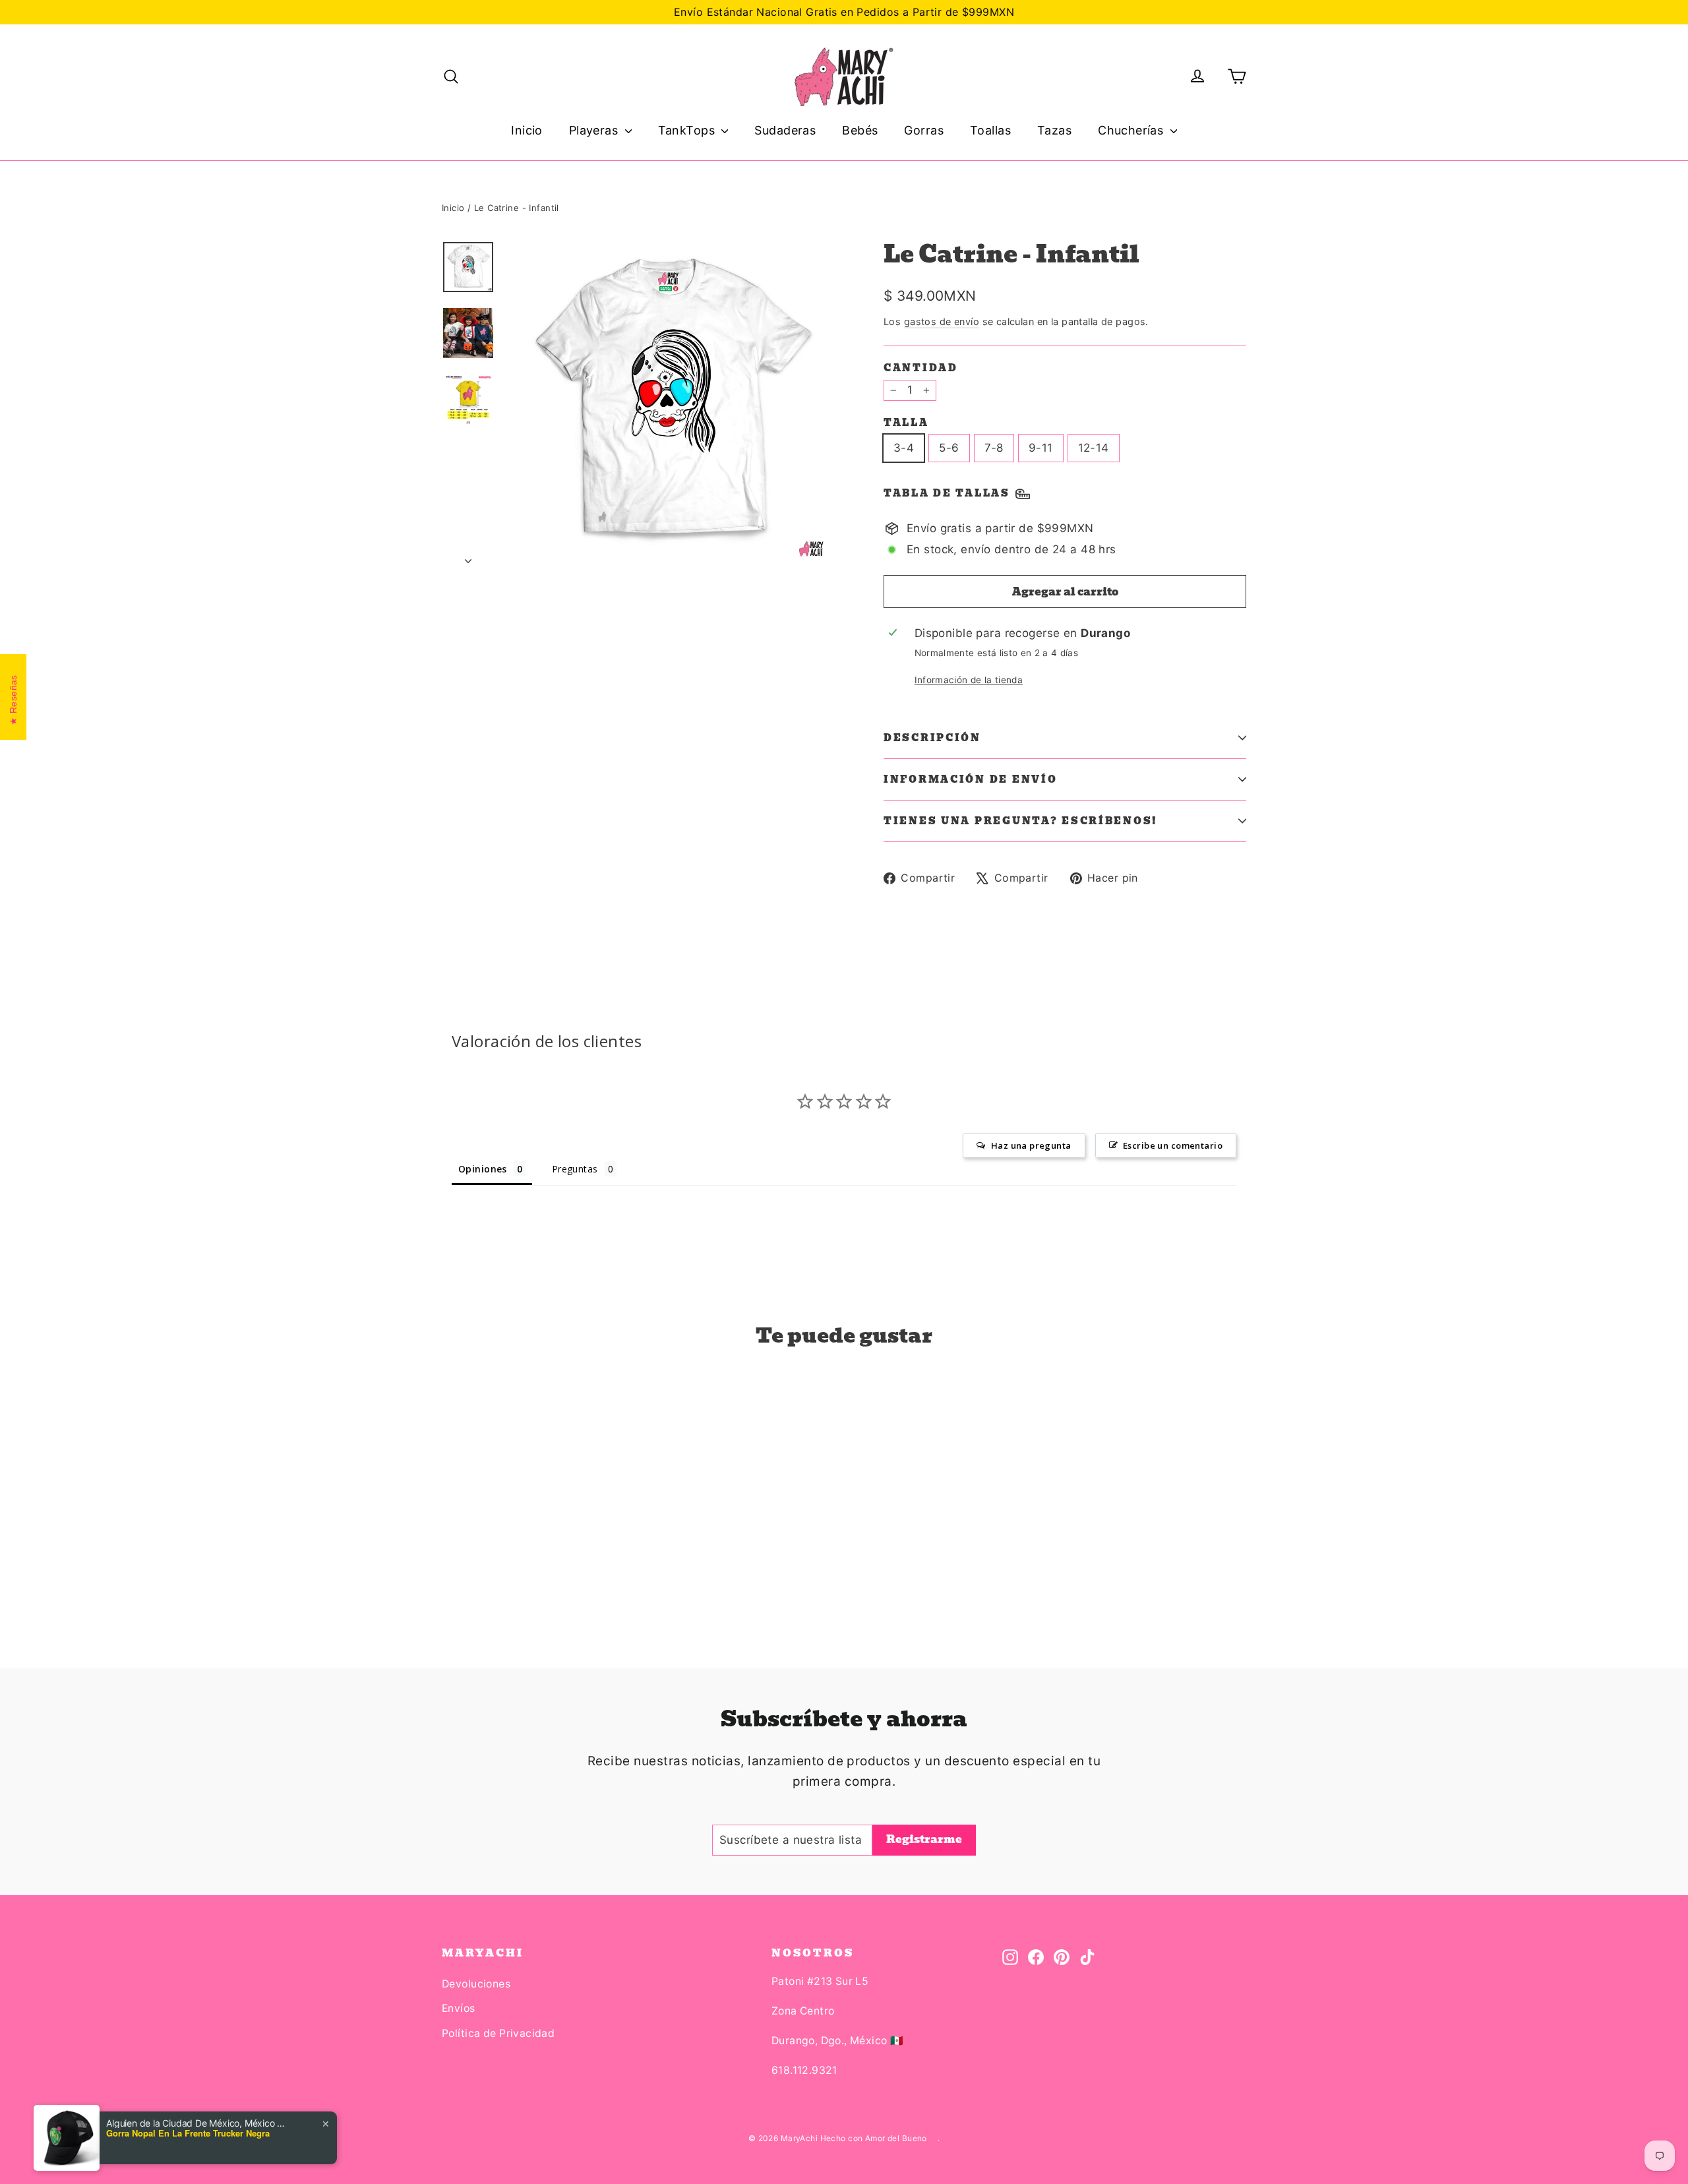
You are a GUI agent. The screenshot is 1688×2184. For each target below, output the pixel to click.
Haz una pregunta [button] (1031, 1145)
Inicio (527, 130)
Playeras (595, 130)
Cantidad (921, 368)
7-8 (994, 448)
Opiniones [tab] (483, 1169)
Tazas (1054, 130)
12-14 (1094, 448)
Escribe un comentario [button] (1173, 1145)
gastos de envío (942, 321)
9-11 (1041, 448)
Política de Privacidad (498, 2033)
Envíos (459, 2008)
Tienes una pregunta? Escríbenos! (1021, 821)
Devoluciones (476, 1984)
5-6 (949, 448)
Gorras (924, 130)
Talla (906, 423)
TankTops (688, 130)
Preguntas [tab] (575, 1169)
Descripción (932, 738)
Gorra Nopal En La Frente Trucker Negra (188, 2133)
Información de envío (970, 779)
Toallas (990, 130)
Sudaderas (785, 130)
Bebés (860, 130)
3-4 (904, 448)
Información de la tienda (969, 680)
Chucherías (1132, 130)
